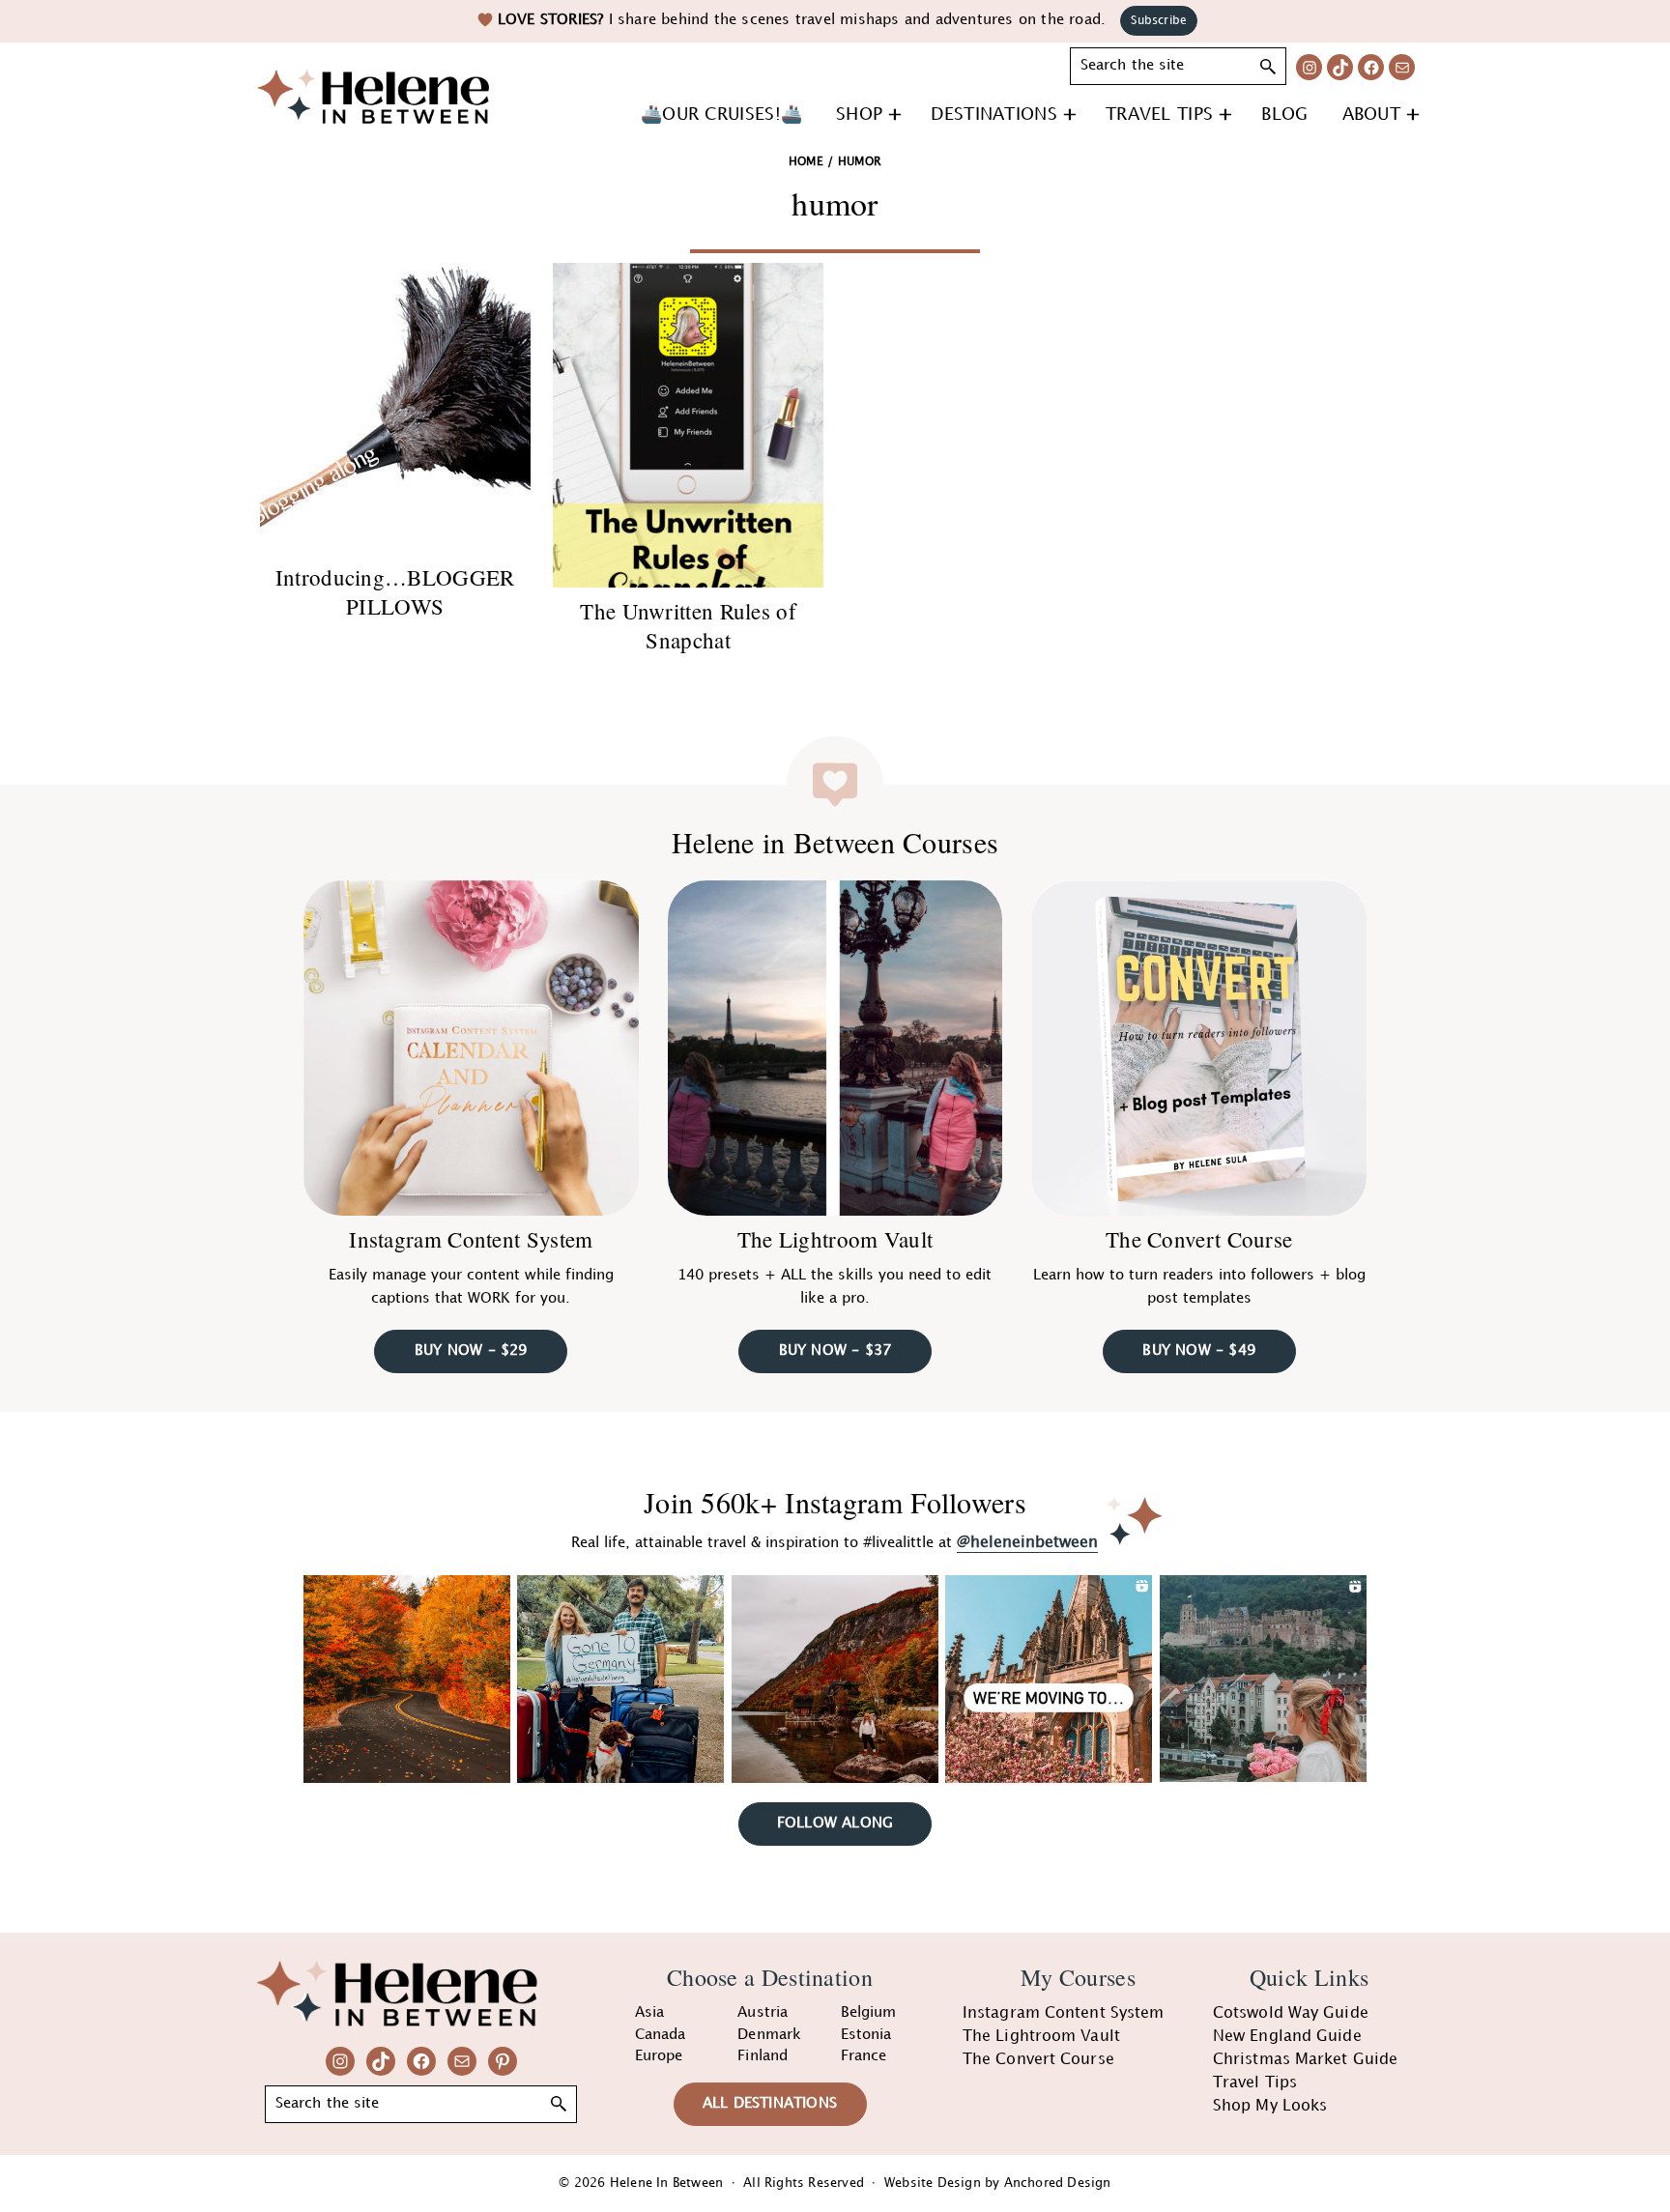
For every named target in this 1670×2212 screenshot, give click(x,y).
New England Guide (1287, 2037)
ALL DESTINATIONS (770, 2104)
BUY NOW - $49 (1199, 1351)
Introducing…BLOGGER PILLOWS (395, 591)
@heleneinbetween (1027, 1543)
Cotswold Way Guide (1291, 2013)
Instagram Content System (471, 1239)
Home (806, 162)
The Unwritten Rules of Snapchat (688, 625)
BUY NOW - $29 (471, 1351)
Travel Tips (1255, 2083)
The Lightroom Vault (835, 1239)
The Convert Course (1199, 1239)
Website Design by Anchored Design (998, 2183)
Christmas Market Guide (1305, 2060)
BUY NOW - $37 (835, 1351)
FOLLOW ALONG (835, 1824)
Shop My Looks (1270, 2106)
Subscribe (1159, 21)
